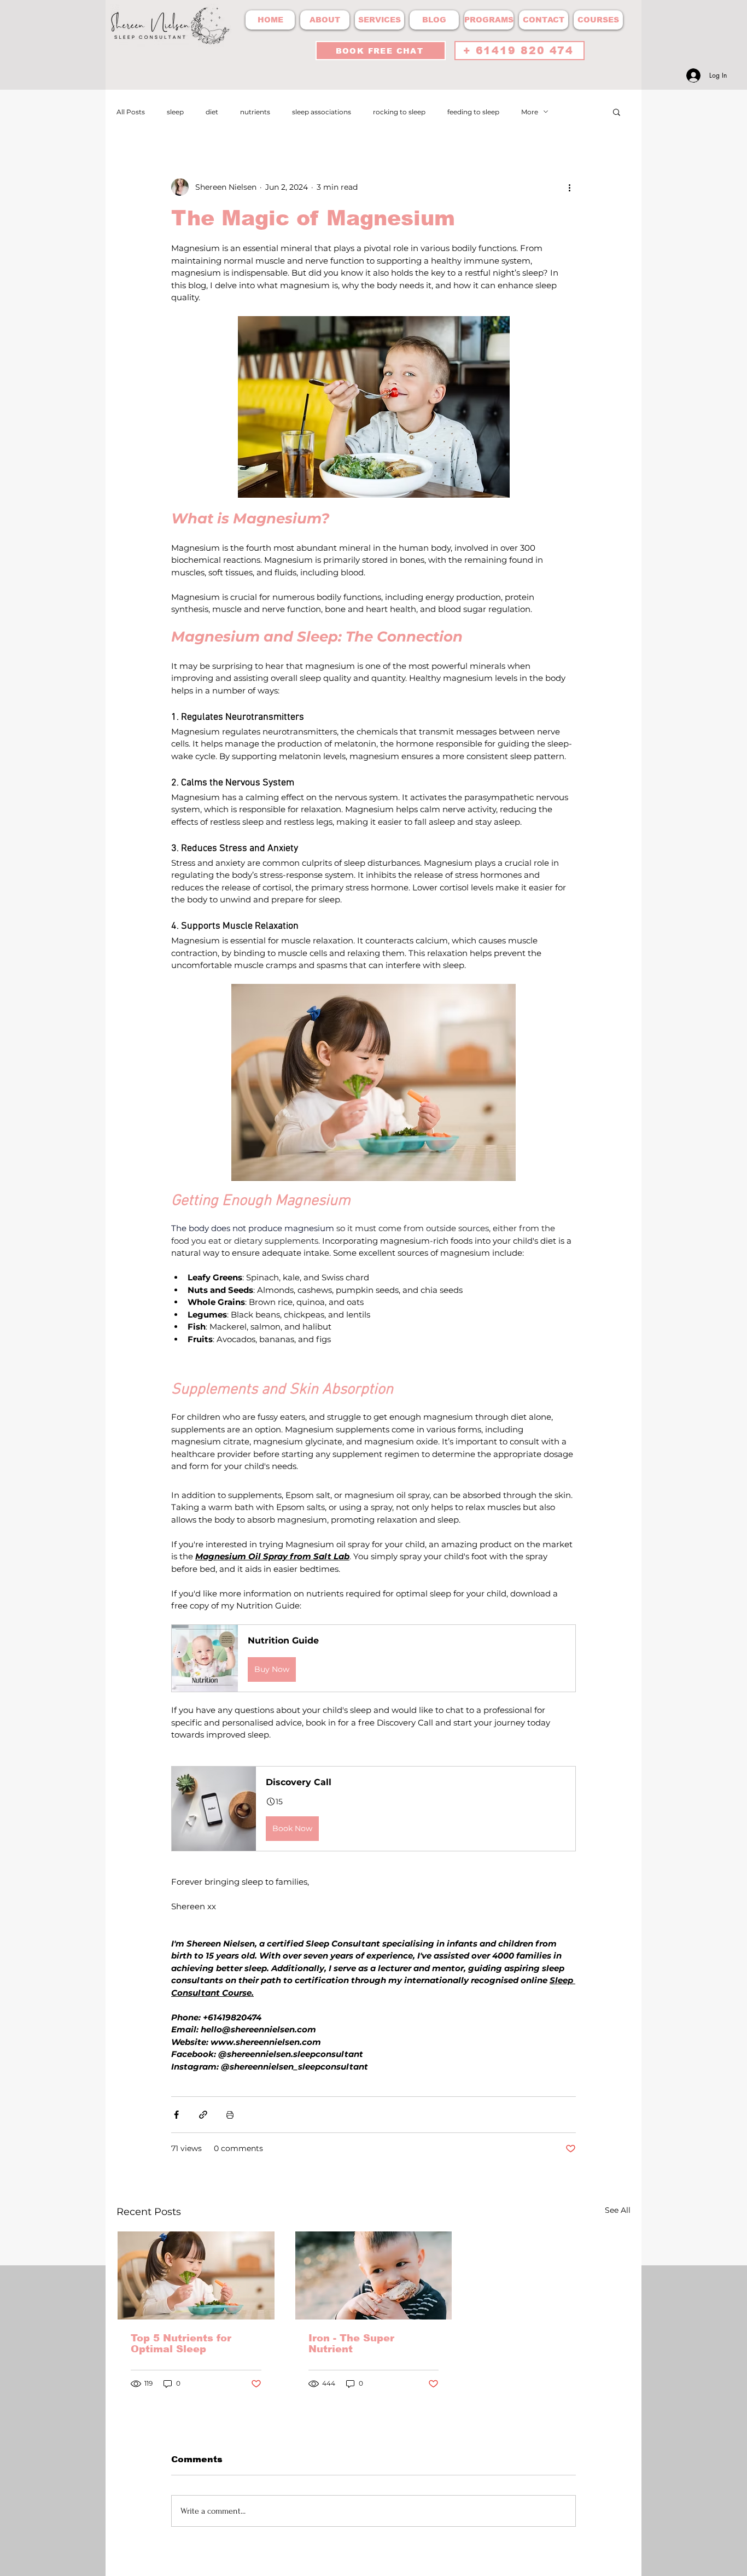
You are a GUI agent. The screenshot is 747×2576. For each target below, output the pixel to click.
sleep (175, 112)
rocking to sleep (399, 112)
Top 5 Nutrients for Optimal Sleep (181, 2344)
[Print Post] (230, 2115)
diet (212, 112)
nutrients (255, 112)
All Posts (131, 112)
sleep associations (322, 112)
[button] (617, 112)
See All (618, 2210)
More (530, 112)
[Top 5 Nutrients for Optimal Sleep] (196, 2275)
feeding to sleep (473, 112)
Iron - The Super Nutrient (351, 2344)
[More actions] (569, 187)
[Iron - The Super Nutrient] (374, 2275)
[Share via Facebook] (176, 2115)
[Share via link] (203, 2115)
